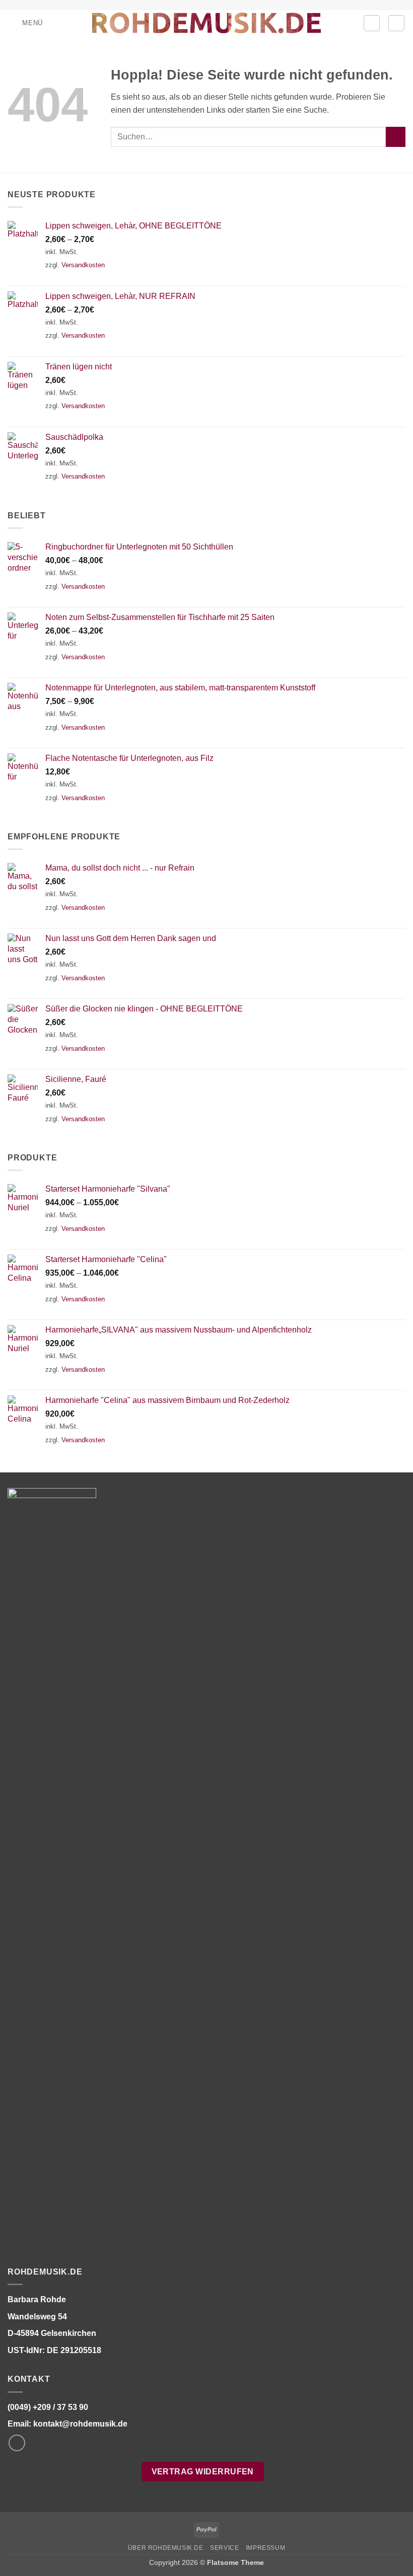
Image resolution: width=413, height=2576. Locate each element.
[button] (25, 23)
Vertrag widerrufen (203, 2472)
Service (224, 2548)
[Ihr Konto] (372, 23)
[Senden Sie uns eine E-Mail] (17, 2443)
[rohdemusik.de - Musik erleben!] (207, 23)
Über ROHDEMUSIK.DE (166, 2548)
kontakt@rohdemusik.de (80, 2424)
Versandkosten (83, 265)
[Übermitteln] (396, 137)
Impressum (266, 2548)
